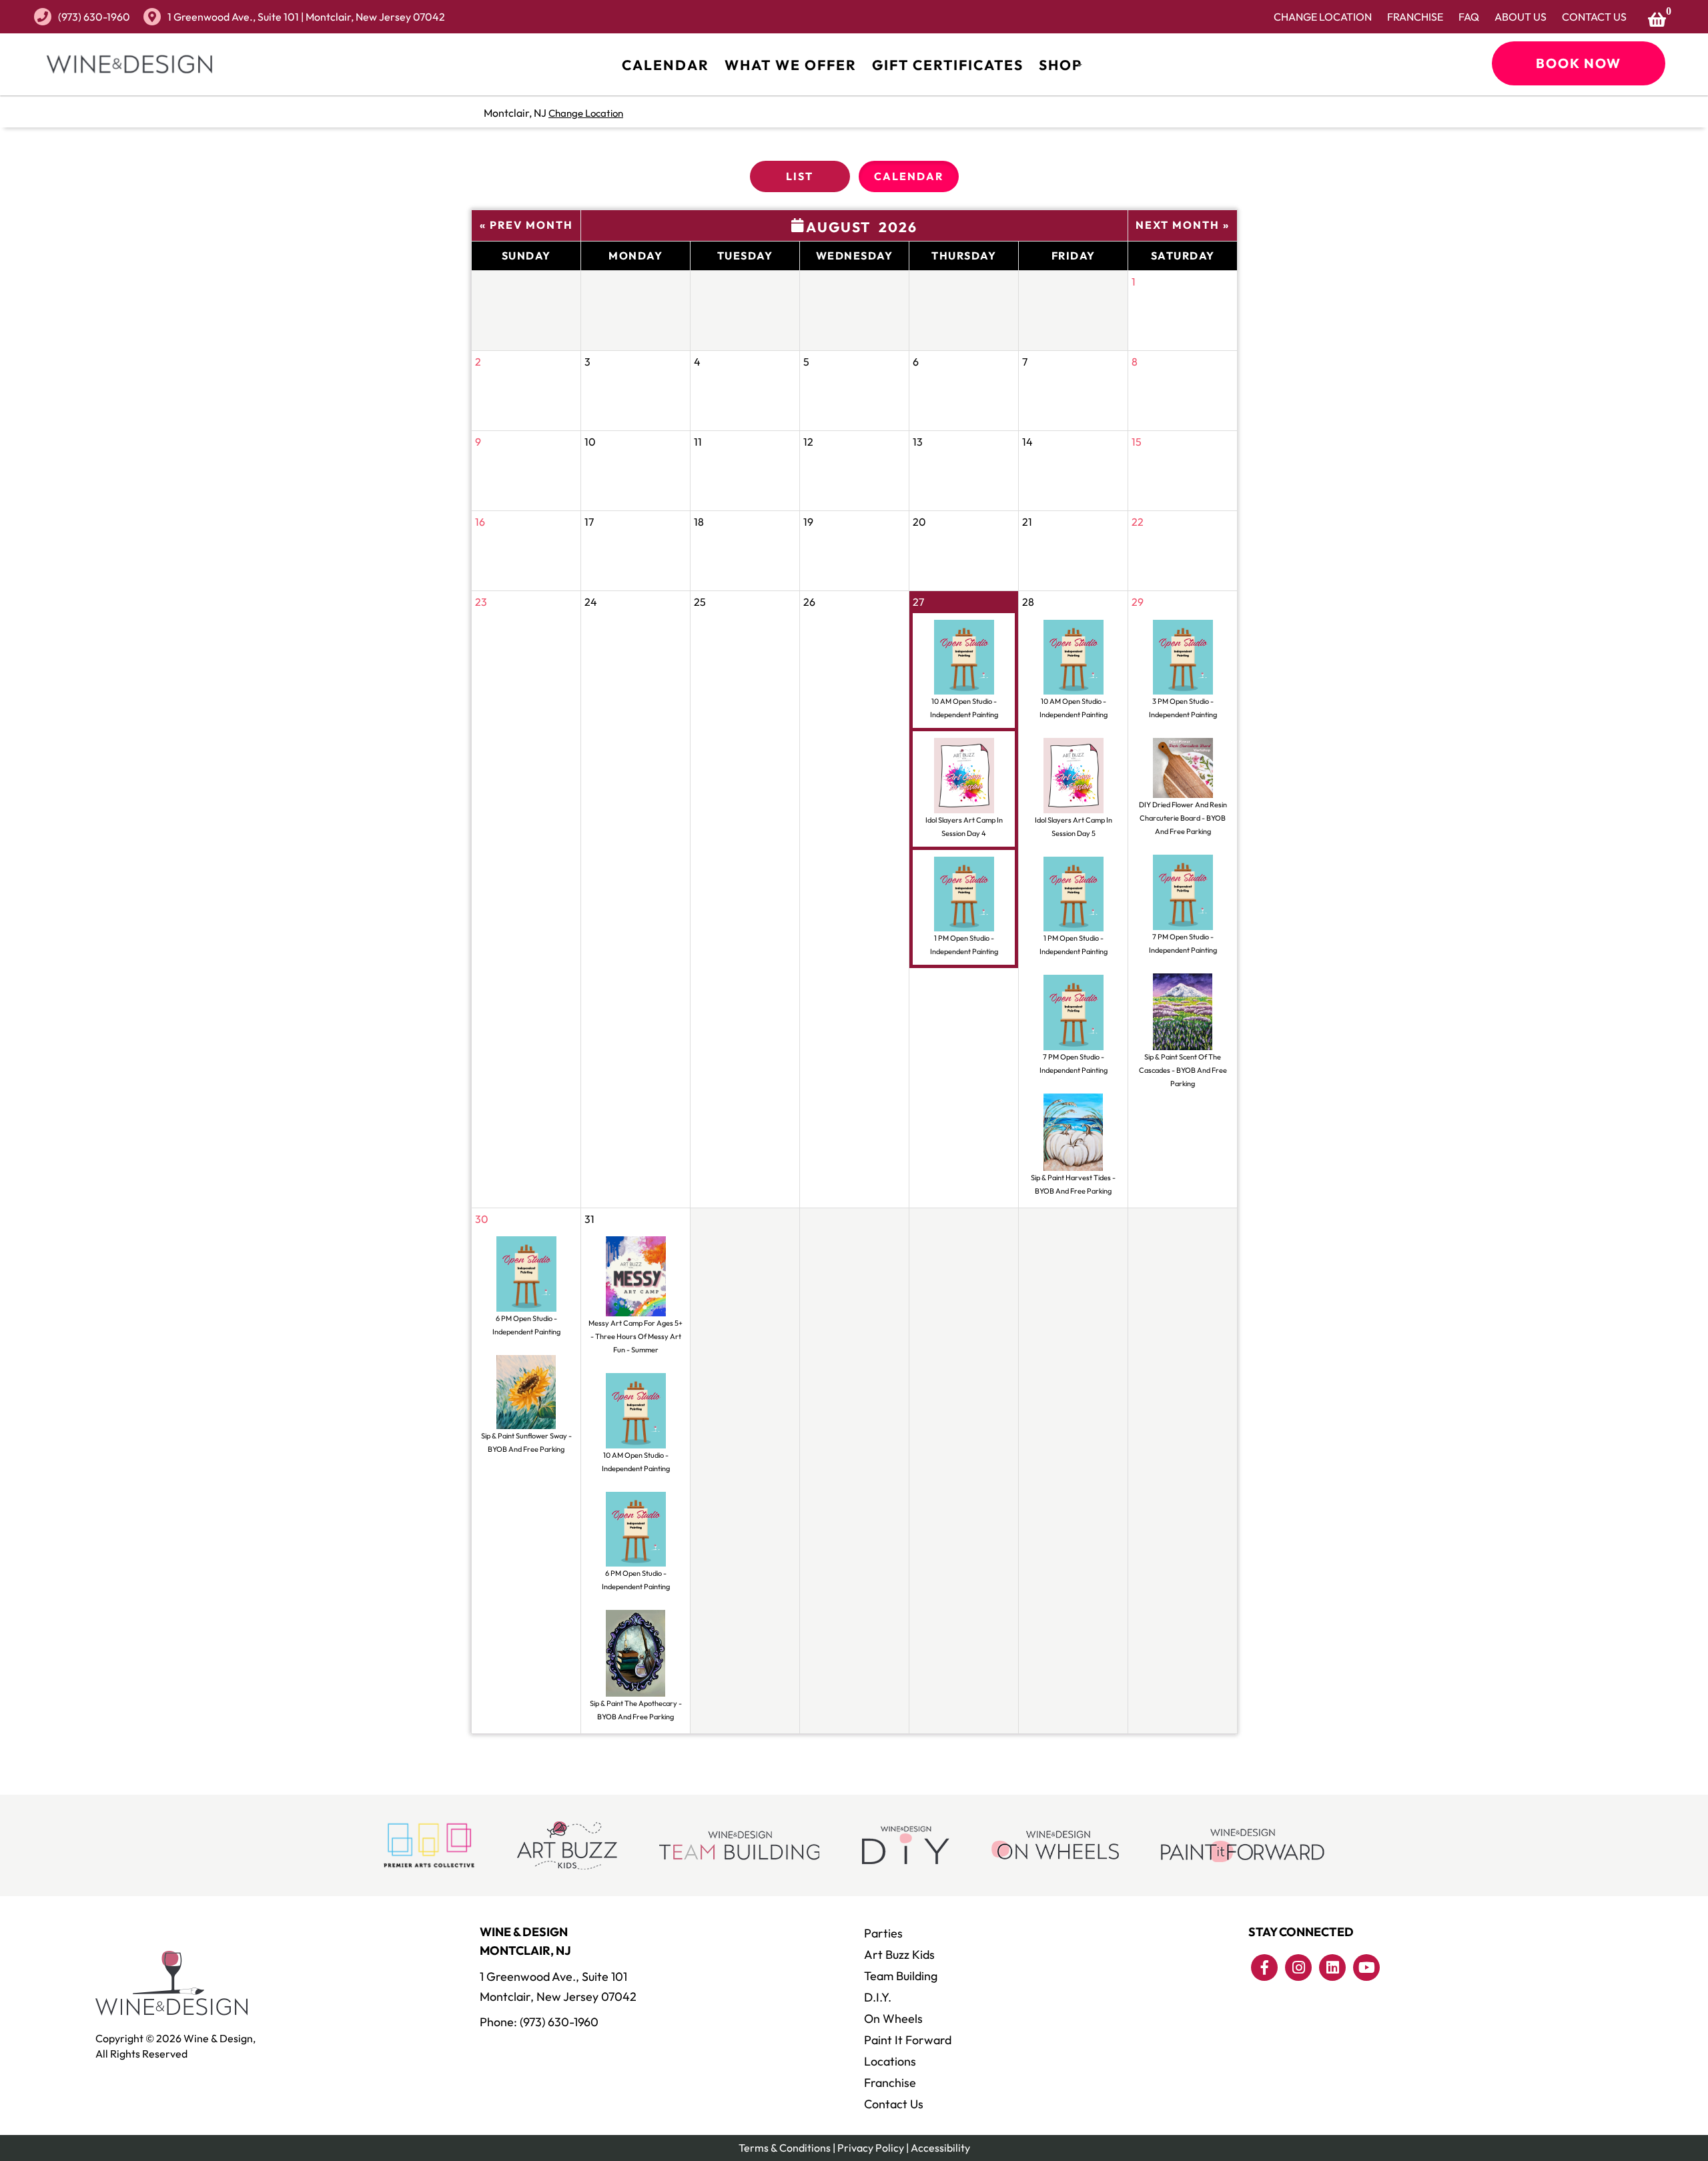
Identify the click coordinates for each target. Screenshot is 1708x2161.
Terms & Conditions (785, 2148)
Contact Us (1594, 17)
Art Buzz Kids (899, 1955)
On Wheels (893, 2019)
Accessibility (940, 2148)
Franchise (1415, 17)
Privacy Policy (871, 2148)
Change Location (1323, 17)
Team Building (901, 1976)
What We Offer (791, 65)
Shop (1060, 65)
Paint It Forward (908, 2040)
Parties (883, 1933)
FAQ (1469, 17)
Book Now (1579, 63)
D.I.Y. (878, 1997)
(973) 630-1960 (94, 17)
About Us (1521, 17)
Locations (890, 2061)
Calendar (666, 65)
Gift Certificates (948, 65)
